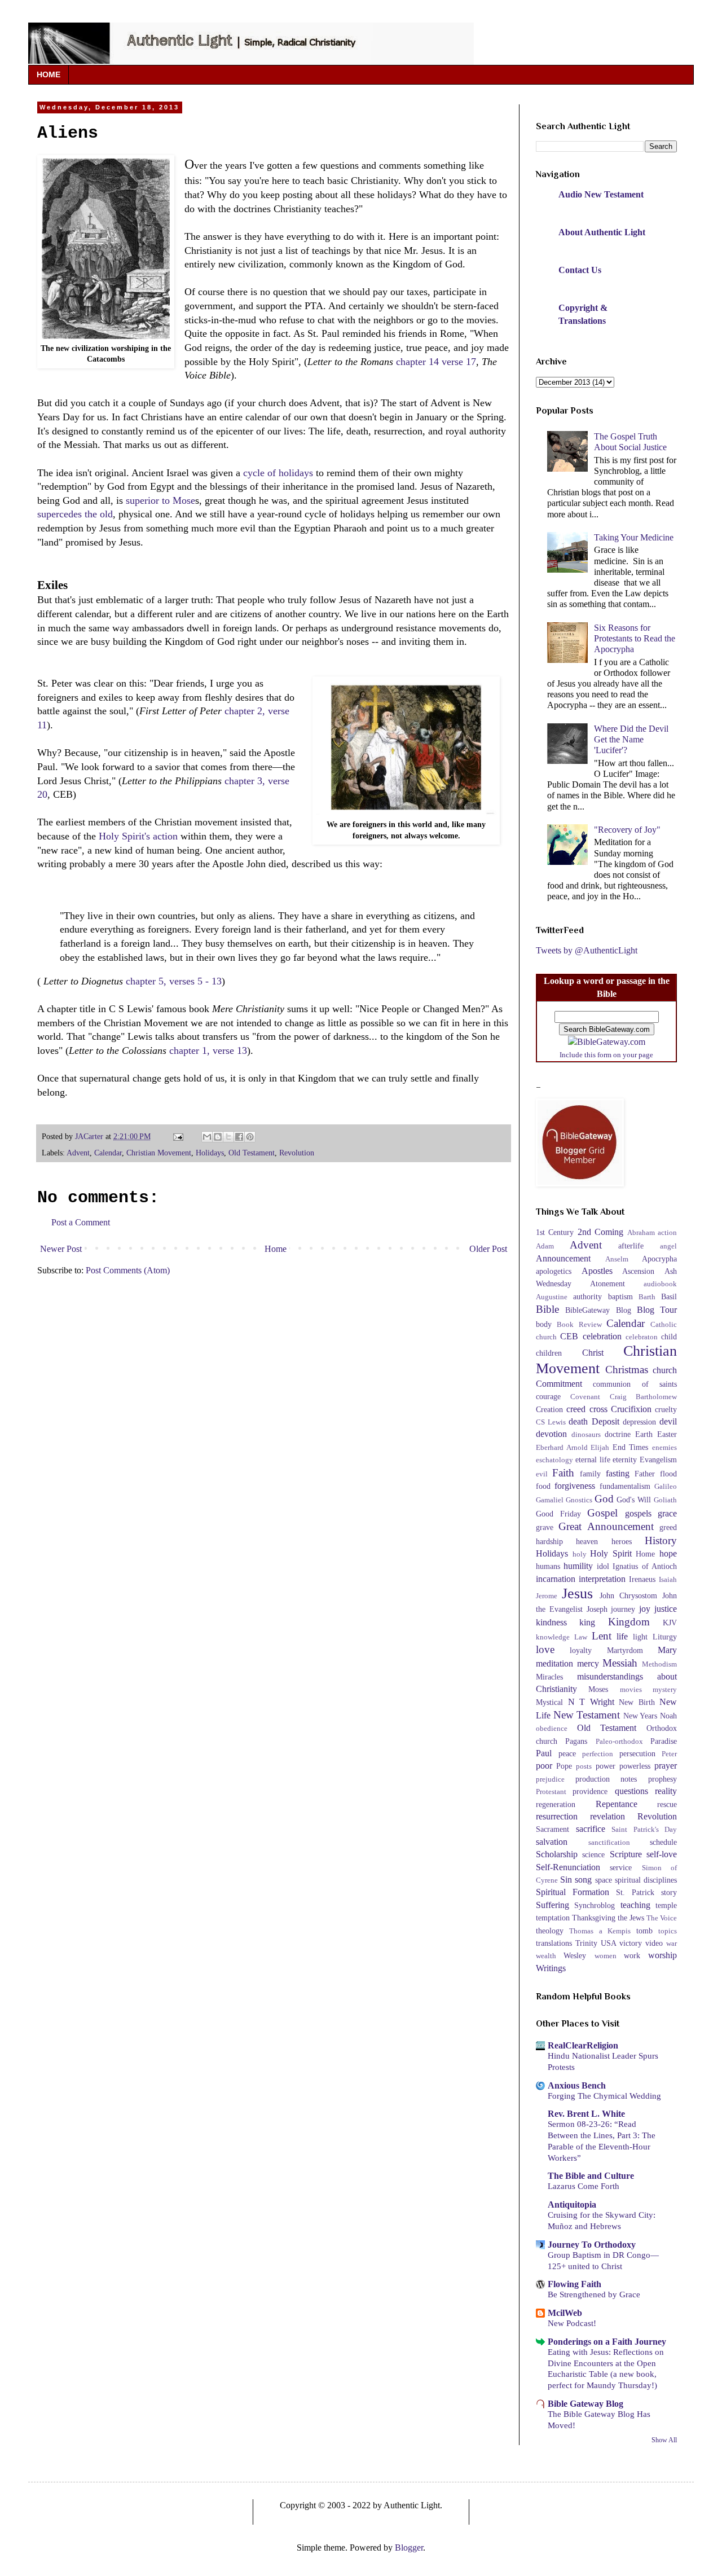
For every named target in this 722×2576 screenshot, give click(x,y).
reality (666, 1791)
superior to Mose (160, 500)
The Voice (662, 1918)
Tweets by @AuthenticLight (587, 950)
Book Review (579, 1325)
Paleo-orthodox (619, 1742)
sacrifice (591, 1829)
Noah (668, 1716)
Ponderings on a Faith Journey (607, 2342)
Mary (667, 1650)
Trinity (586, 1943)
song (583, 1880)
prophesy (662, 1779)
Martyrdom (625, 1650)
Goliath (665, 1500)
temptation (553, 1918)
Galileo (666, 1487)
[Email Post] (177, 1136)
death (578, 1421)
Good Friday (558, 1514)
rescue (667, 1804)
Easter (667, 1434)
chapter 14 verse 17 (436, 362)
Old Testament (252, 1153)
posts (584, 1766)
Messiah (620, 1663)
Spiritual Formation (573, 1892)
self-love (662, 1854)
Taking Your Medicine (634, 537)
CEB (569, 1336)
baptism (620, 1296)
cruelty (666, 1409)
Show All (664, 2440)
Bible (547, 1309)
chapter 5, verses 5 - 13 (174, 981)
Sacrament (552, 1829)
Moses (598, 1689)
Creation (549, 1409)
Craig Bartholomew (643, 1397)
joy (645, 1609)
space (604, 1880)
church (665, 1370)
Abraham (641, 1233)
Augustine (552, 1297)
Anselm (617, 1259)
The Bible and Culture (591, 2176)
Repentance (617, 1804)
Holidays (210, 1153)
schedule (663, 1842)
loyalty (581, 1650)
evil (542, 1474)
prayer (666, 1766)
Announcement (563, 1258)
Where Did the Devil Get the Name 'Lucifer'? (631, 739)
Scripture (626, 1854)
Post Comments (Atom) (128, 1270)
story (669, 1892)
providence (590, 1791)
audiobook (660, 1284)
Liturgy (665, 1637)
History (661, 1540)
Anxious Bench (577, 2085)
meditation (554, 1663)
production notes (606, 1779)
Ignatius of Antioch (645, 1566)
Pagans (576, 1741)
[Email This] (207, 1137)
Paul (544, 1753)
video (654, 1943)
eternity (625, 1460)
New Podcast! (572, 2323)
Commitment (559, 1384)
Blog (624, 1310)
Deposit (606, 1421)
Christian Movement (159, 1153)
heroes (622, 1541)
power (606, 1766)
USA (609, 1943)
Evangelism (658, 1460)
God (604, 1499)
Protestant (551, 1792)
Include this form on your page (606, 1055)
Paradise (664, 1741)
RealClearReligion (583, 2045)
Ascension (638, 1271)
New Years (640, 1716)
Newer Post (61, 1249)
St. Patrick (635, 1892)
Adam (545, 1246)
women (606, 1956)
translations (554, 1943)
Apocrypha (659, 1259)
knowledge (553, 1637)
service (621, 1867)
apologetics (554, 1271)
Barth (647, 1297)
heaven (587, 1541)
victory (631, 1943)
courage (548, 1396)
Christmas (627, 1370)
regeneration (556, 1804)
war (672, 1944)
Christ (593, 1353)
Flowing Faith (574, 2284)
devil (668, 1421)
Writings (551, 1968)
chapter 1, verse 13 (208, 1050)
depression (639, 1422)
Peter (669, 1754)
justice (666, 1609)
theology (550, 1931)
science (593, 1854)
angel (668, 1246)
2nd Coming (600, 1232)
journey (623, 1609)
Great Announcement (606, 1526)
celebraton (642, 1337)
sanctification (609, 1843)
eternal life (593, 1460)
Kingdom (629, 1622)
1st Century (555, 1232)
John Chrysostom (628, 1595)
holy (580, 1554)
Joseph (597, 1609)
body (544, 1324)
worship (662, 1955)
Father (645, 1474)
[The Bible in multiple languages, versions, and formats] (607, 1042)
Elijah (600, 1448)
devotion (551, 1434)
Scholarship (557, 1854)
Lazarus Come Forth (584, 2186)
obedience (552, 1729)
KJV (670, 1623)
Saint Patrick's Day (644, 1830)
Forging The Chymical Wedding (604, 2096)
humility (578, 1566)
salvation (552, 1842)
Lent (602, 1636)
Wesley (575, 1955)
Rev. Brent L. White (586, 2114)
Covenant (585, 1397)
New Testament (587, 1715)
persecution (637, 1753)
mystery (665, 1690)
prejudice (550, 1779)
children (549, 1353)
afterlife (631, 1246)
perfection (598, 1754)
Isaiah (668, 1580)
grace (667, 1513)
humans (548, 1566)
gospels (638, 1513)
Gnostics (579, 1500)
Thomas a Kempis (600, 1931)
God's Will (634, 1500)
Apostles (597, 1271)
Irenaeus (642, 1579)
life (622, 1636)
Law (581, 1637)
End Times (631, 1447)
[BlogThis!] (218, 1137)
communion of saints (635, 1384)
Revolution (297, 1153)
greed (668, 1527)
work (632, 1955)
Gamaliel (550, 1500)
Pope (564, 1766)
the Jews (631, 1918)
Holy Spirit (611, 1553)
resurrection (557, 1816)
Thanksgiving (594, 1918)
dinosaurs (586, 1435)
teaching (635, 1905)
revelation (607, 1816)
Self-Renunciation (568, 1867)
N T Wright (591, 1702)
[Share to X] (228, 1137)
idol (603, 1566)
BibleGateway (587, 1310)
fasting (618, 1473)
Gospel (602, 1513)
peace (567, 1753)
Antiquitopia (572, 2204)
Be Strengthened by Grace (594, 2294)
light (640, 1637)
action (667, 1233)
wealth (546, 1956)
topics (668, 1931)
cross (598, 1409)
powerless (635, 1766)
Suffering (552, 1905)
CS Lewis (551, 1422)
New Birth (637, 1702)
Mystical (549, 1702)
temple (666, 1905)
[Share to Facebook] (239, 1137)
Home (276, 1249)
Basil (669, 1296)
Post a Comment (81, 1222)
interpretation (602, 1579)
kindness (551, 1622)
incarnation (556, 1579)
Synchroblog (595, 1905)
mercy (588, 1663)
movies (631, 1690)
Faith (563, 1473)
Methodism (659, 1664)
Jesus (577, 1593)
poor (544, 1766)
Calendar (108, 1153)
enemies (664, 1448)
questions (631, 1791)
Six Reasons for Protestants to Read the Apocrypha (635, 638)
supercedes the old (75, 514)
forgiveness (575, 1486)
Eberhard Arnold (562, 1448)
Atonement (607, 1283)
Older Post (488, 1249)
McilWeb (565, 2313)
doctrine (618, 1434)
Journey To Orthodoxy (592, 2245)
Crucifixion (631, 1409)
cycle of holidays (278, 473)
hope (668, 1553)
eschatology (554, 1460)
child (669, 1337)
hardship (549, 1541)
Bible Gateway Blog (585, 2404)
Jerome (547, 1596)
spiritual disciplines (646, 1880)
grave (545, 1527)
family (590, 1474)
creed (576, 1409)
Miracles (549, 1677)
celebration (602, 1336)
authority (587, 1296)
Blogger (409, 2548)
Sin (566, 1880)
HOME (49, 74)
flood (668, 1474)
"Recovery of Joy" (627, 830)
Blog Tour (657, 1310)
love (545, 1649)
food (543, 1486)
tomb (644, 1931)
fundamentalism (625, 1486)
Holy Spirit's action (138, 836)
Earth (644, 1434)
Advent (78, 1153)
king (587, 1622)
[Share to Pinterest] (250, 1137)
